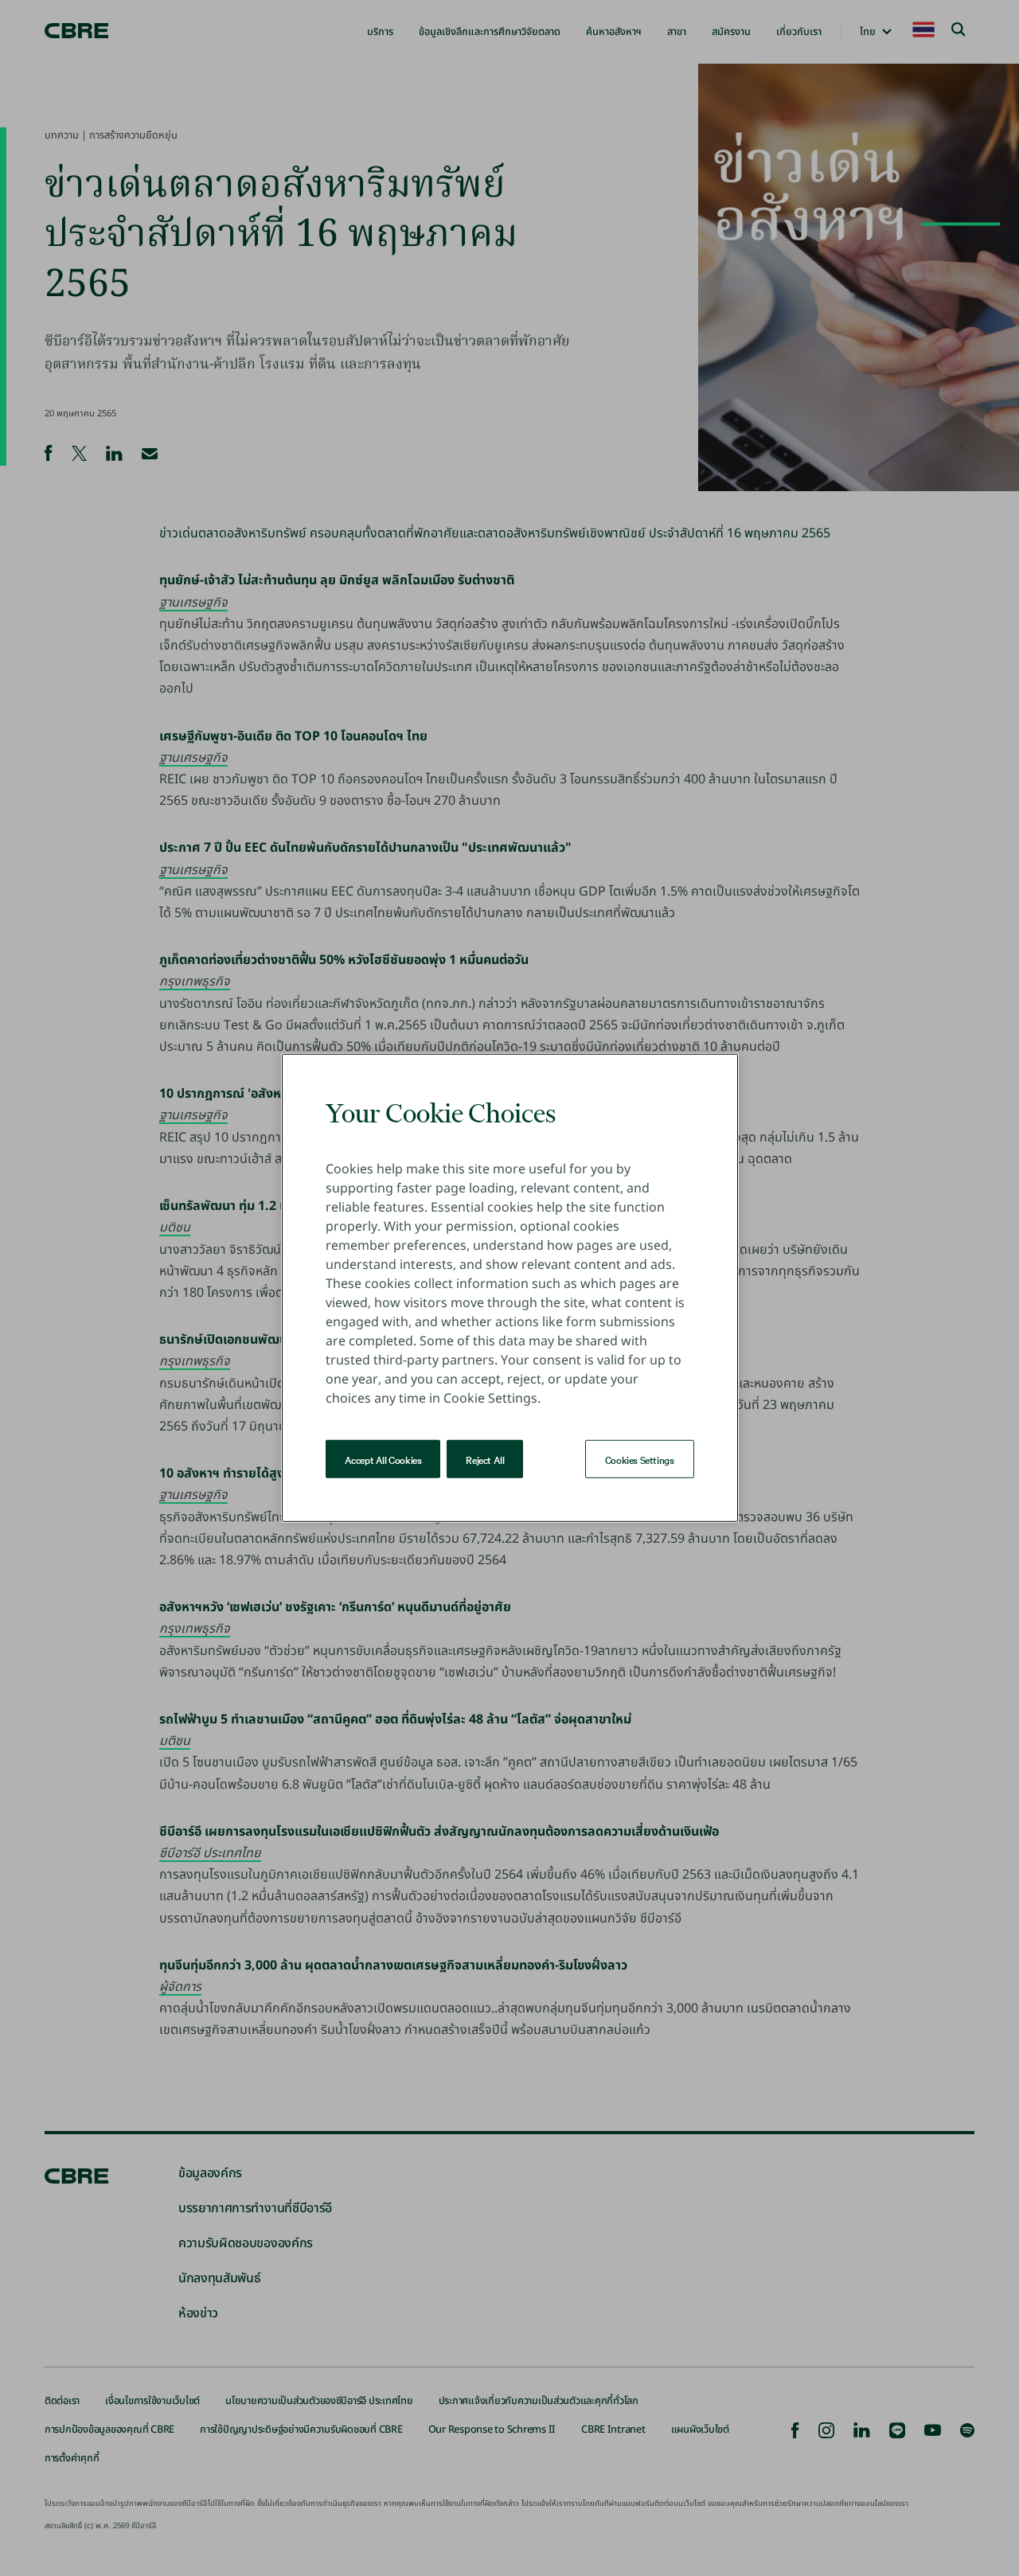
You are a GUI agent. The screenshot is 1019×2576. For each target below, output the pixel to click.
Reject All (485, 1459)
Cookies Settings (640, 1459)
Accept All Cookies (383, 1459)
